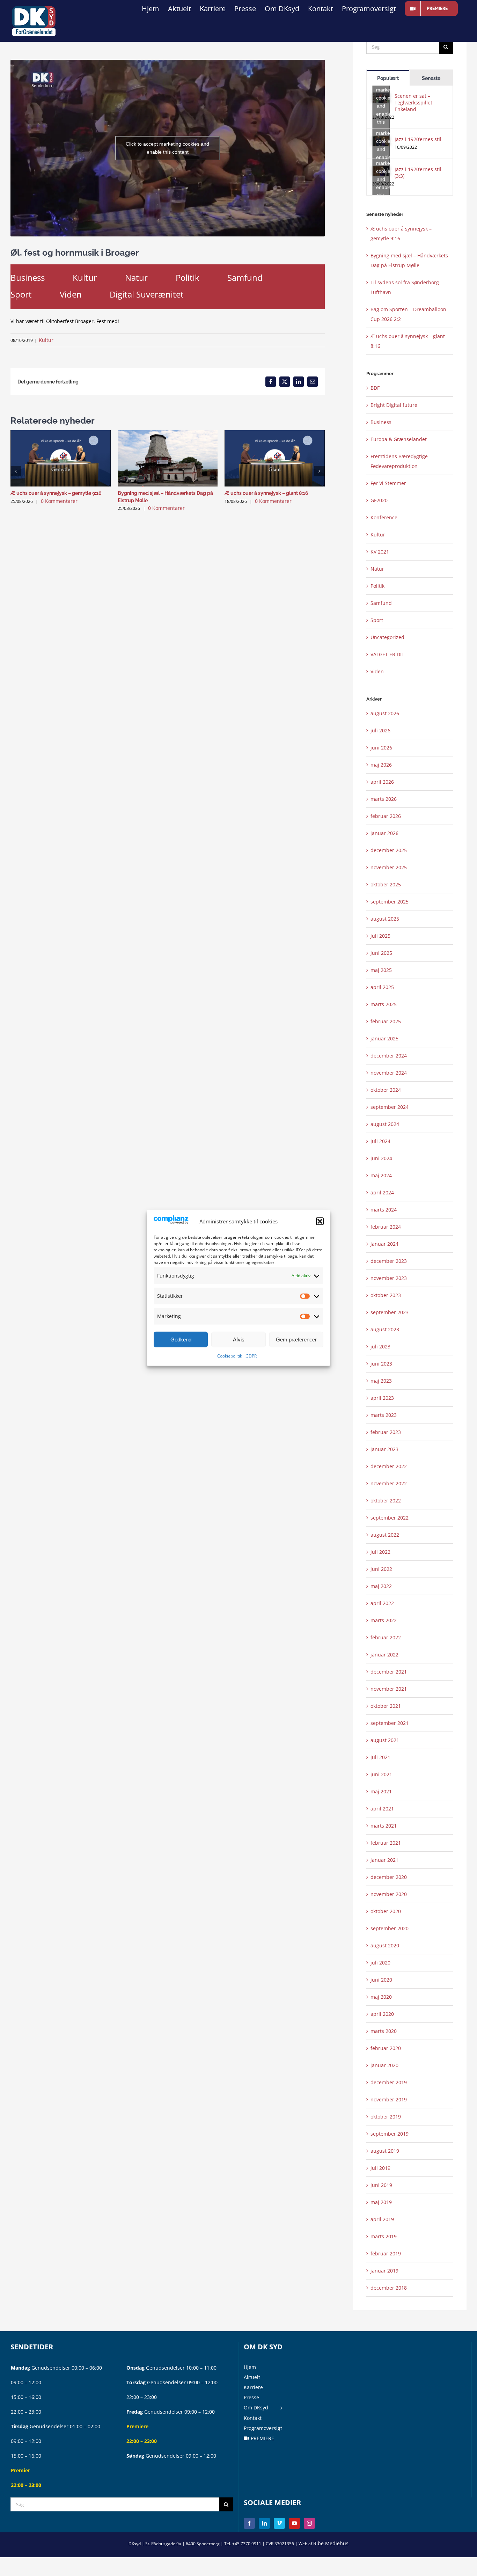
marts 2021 (384, 1826)
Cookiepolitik (230, 1356)
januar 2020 (384, 2065)
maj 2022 (381, 1586)
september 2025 (390, 902)
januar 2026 (384, 833)
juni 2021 (381, 1774)
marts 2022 (384, 1620)
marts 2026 (384, 799)
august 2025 (385, 919)
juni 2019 (381, 2185)
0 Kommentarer (59, 501)
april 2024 (382, 1192)
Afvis (239, 1340)
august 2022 (385, 1535)
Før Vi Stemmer (388, 483)
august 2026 (385, 713)
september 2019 (390, 2134)
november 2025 (389, 867)
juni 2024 (381, 1158)
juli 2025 (380, 936)
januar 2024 (384, 1244)
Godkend (181, 1340)
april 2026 (382, 782)
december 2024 (389, 1056)
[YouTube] (294, 2523)
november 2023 (389, 1278)
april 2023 (382, 1398)
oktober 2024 (386, 1090)
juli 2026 (380, 730)
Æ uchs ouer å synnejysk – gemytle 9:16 (56, 493)
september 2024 (390, 1107)
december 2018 (389, 2288)
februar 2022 (386, 1637)
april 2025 (382, 987)
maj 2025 (381, 970)
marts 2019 (384, 2236)
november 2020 (389, 1894)
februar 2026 (386, 816)
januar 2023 (384, 1449)
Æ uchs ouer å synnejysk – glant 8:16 (266, 493)
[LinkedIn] (264, 2523)
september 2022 (390, 1518)
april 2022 (382, 1603)
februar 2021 (386, 1843)
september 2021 (390, 1723)
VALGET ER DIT (387, 654)
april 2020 (382, 2014)
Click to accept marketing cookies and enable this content (167, 148)
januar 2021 (384, 1860)
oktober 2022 (386, 1501)
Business (28, 277)
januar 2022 (384, 1655)
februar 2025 (386, 1021)
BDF (375, 388)
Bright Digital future (394, 405)
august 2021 (385, 1740)
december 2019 (389, 2082)
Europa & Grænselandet (399, 439)
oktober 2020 (386, 1911)
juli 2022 (380, 1552)
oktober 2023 (386, 1295)
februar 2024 (386, 1227)
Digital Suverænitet (147, 294)
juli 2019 (380, 2168)
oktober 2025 (386, 884)
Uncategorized (387, 637)
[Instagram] (309, 2523)
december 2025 (389, 850)
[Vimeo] (279, 2523)
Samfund (245, 277)
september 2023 (390, 1312)
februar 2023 (386, 1432)
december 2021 (389, 1672)
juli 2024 (380, 1141)
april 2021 (382, 1809)
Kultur (85, 277)
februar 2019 (386, 2253)
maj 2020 (381, 1997)
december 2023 (389, 1261)
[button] (320, 1221)
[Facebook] (249, 2523)
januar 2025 (384, 1038)
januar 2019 (384, 2271)
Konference (384, 517)
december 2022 (389, 1466)
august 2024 (385, 1124)
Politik (188, 277)
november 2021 (389, 1689)
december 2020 (389, 1877)
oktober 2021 (386, 1706)
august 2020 (385, 1945)
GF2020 (379, 500)
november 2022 (389, 1483)
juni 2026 (381, 748)
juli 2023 (380, 1346)
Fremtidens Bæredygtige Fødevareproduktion (399, 461)
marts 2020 (384, 2031)
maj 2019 (381, 2202)
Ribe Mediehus (331, 2543)
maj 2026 (381, 765)
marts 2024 (384, 1210)
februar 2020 (386, 2048)
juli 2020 (380, 1963)
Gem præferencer (296, 1340)
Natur (136, 277)
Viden (71, 294)
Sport (21, 294)
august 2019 (385, 2151)
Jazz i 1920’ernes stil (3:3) (418, 173)
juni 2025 (381, 953)
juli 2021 (380, 1757)
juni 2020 (381, 1980)
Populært (388, 78)
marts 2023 (384, 1415)
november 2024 (389, 1073)
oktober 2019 (386, 2117)
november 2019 (389, 2099)
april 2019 (382, 2219)
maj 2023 (381, 1381)
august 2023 (385, 1329)
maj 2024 (381, 1175)
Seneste (431, 78)
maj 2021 (381, 1791)
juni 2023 (381, 1364)
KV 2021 (380, 552)
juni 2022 (381, 1569)
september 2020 (390, 1928)
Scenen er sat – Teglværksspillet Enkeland (413, 103)
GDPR (251, 1356)
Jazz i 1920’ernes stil (418, 139)
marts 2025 (384, 1004)
